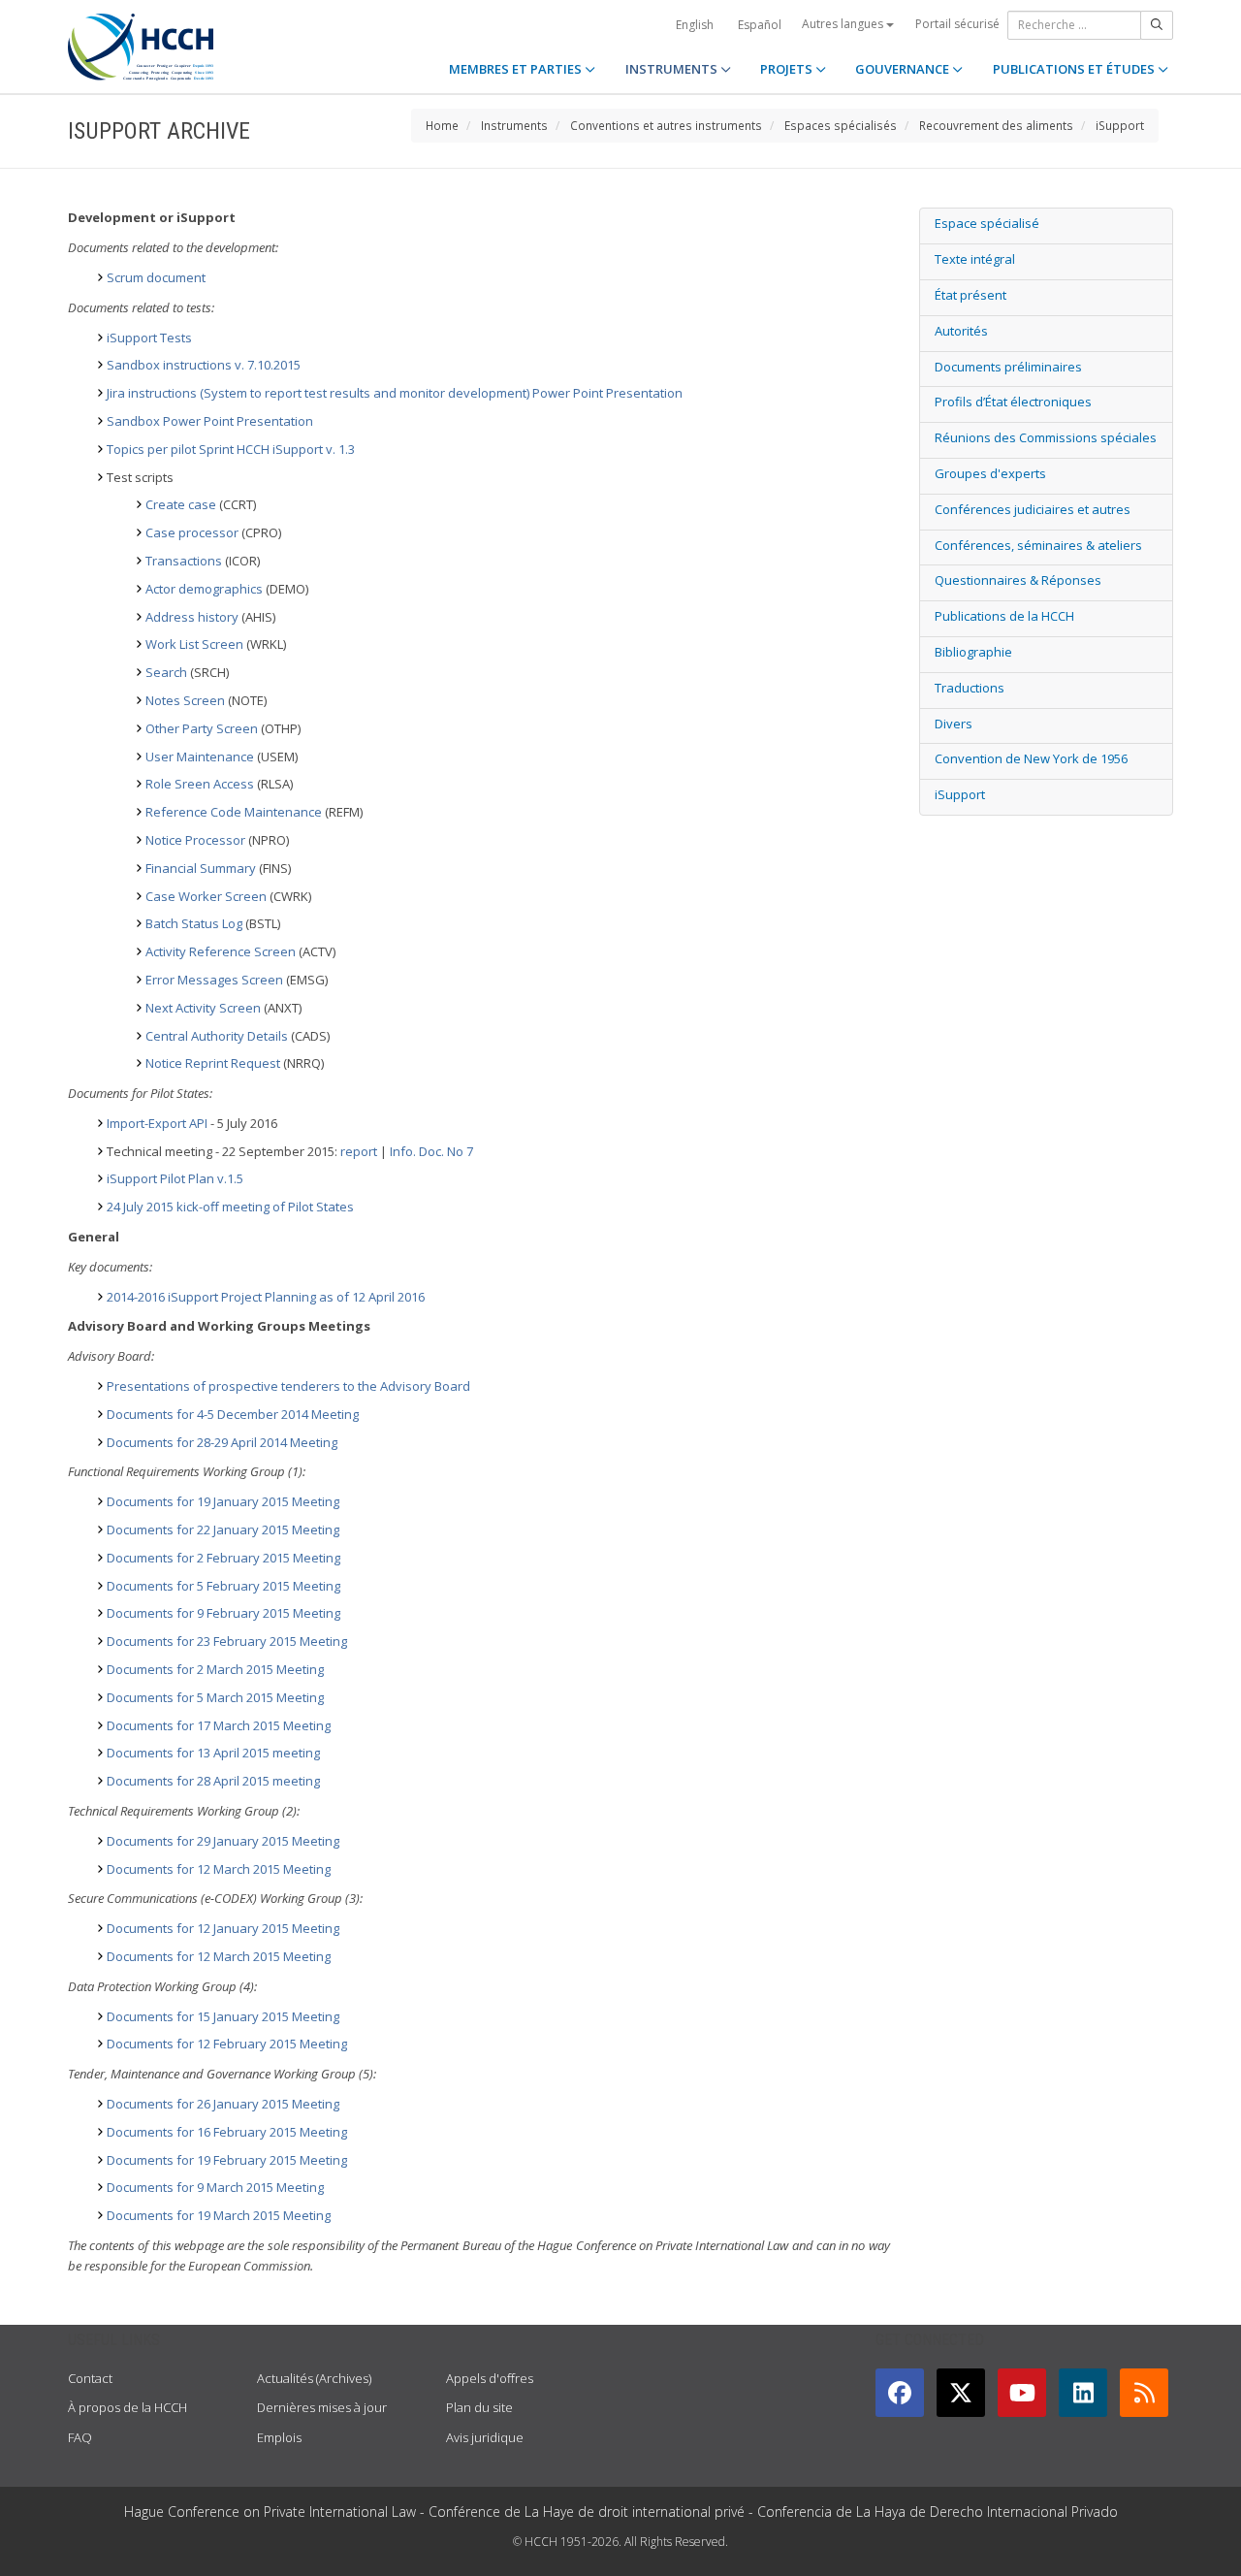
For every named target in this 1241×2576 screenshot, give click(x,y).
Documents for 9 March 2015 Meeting (215, 2187)
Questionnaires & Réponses (1018, 580)
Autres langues (844, 24)
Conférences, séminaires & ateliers (1038, 545)
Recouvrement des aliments (996, 125)
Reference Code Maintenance (234, 812)
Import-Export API (157, 1123)
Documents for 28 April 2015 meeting (213, 1781)
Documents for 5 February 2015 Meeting (223, 1586)
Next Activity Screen (203, 1008)
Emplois (279, 2437)
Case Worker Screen (206, 896)
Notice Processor (195, 840)
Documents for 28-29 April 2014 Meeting (222, 1442)
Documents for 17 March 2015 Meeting (219, 1725)
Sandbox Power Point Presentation (210, 421)
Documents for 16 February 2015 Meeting (227, 2132)
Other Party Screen (202, 728)
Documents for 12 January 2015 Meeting (223, 1928)
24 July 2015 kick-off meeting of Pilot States (230, 1207)
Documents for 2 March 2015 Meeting (215, 1669)
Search (166, 672)
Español (760, 25)
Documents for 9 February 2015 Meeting (223, 1613)
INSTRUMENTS (673, 69)
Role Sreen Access (200, 784)
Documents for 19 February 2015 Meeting (227, 2160)
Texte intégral (975, 259)
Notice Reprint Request (213, 1063)
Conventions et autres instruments (666, 125)
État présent (971, 295)
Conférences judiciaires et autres (1033, 509)
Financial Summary (201, 868)
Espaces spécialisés (841, 125)
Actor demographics (204, 589)
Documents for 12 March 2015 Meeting (219, 1869)
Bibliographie (973, 652)
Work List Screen (194, 644)
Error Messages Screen (214, 980)
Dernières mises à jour (322, 2407)
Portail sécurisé (957, 24)
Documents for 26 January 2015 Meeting (223, 2104)
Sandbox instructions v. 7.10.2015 (204, 365)
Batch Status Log (194, 923)
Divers (954, 724)
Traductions (970, 688)
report (359, 1151)
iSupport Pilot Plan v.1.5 (175, 1178)
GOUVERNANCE (904, 69)
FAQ (80, 2437)
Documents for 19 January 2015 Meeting (223, 1501)
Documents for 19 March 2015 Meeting (219, 2215)
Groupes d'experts (990, 473)
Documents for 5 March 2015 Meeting (215, 1697)
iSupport (1120, 125)
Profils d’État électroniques (1013, 402)
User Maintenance (200, 757)
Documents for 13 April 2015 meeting (213, 1753)
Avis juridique (485, 2437)
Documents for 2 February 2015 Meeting (223, 1558)
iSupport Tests (149, 338)
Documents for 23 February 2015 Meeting (227, 1641)
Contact (90, 2378)
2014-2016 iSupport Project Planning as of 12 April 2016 (266, 1297)
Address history (192, 617)
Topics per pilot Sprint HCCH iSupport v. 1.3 (231, 449)
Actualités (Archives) (314, 2378)
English (695, 25)
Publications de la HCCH (1004, 616)
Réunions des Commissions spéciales (1046, 437)
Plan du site (479, 2407)
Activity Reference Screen (221, 951)
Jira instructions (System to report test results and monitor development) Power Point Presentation (395, 393)
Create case (181, 504)
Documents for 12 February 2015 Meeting (227, 2044)
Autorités (961, 331)
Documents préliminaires (1008, 367)
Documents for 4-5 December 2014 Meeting (233, 1414)
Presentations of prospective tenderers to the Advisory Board (288, 1386)
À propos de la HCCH (127, 2407)
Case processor (192, 532)
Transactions (184, 561)
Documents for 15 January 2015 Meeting (223, 2016)
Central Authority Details (217, 1036)
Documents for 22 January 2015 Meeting (223, 1529)
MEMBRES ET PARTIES (517, 69)
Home (442, 125)
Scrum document (156, 277)
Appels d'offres (490, 2378)
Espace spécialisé (987, 223)
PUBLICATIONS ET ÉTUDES (1075, 69)
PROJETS (788, 69)
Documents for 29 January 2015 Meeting (223, 1841)
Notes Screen (185, 700)
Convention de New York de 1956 (1031, 758)
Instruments (514, 125)
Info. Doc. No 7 (431, 1151)
